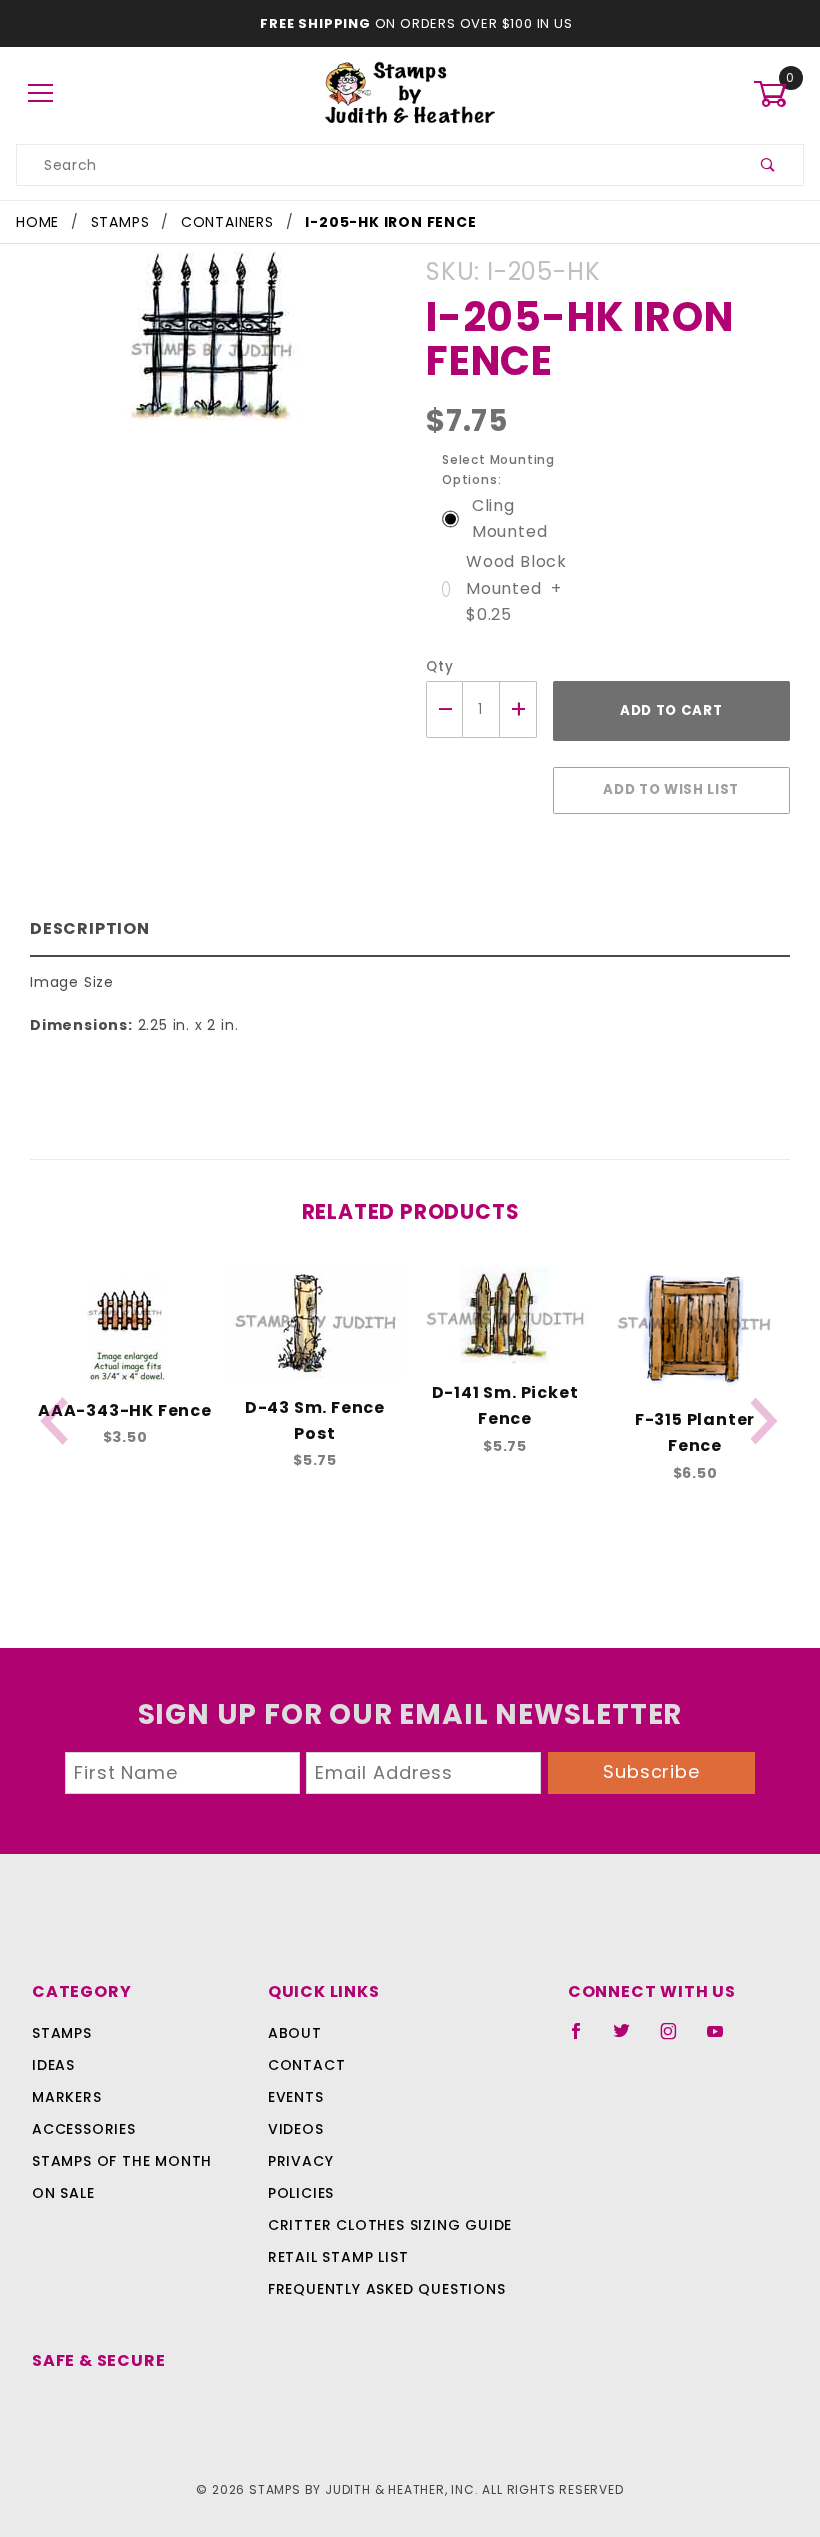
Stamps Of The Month (122, 2161)
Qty (439, 666)
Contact (307, 2065)
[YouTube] (724, 2039)
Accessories (84, 2129)
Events (296, 2097)
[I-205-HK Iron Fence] (212, 345)
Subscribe (651, 1771)
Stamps (62, 2033)
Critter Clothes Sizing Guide (390, 2225)
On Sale (63, 2193)
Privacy (301, 2161)
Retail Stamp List (338, 2257)
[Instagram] (677, 2039)
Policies (301, 2193)
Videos (296, 2129)
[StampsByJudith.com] (410, 93)
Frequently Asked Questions (387, 2289)
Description (90, 928)
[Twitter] (630, 2039)
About (295, 2033)
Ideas (53, 2065)
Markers (67, 2097)
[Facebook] (584, 2039)
